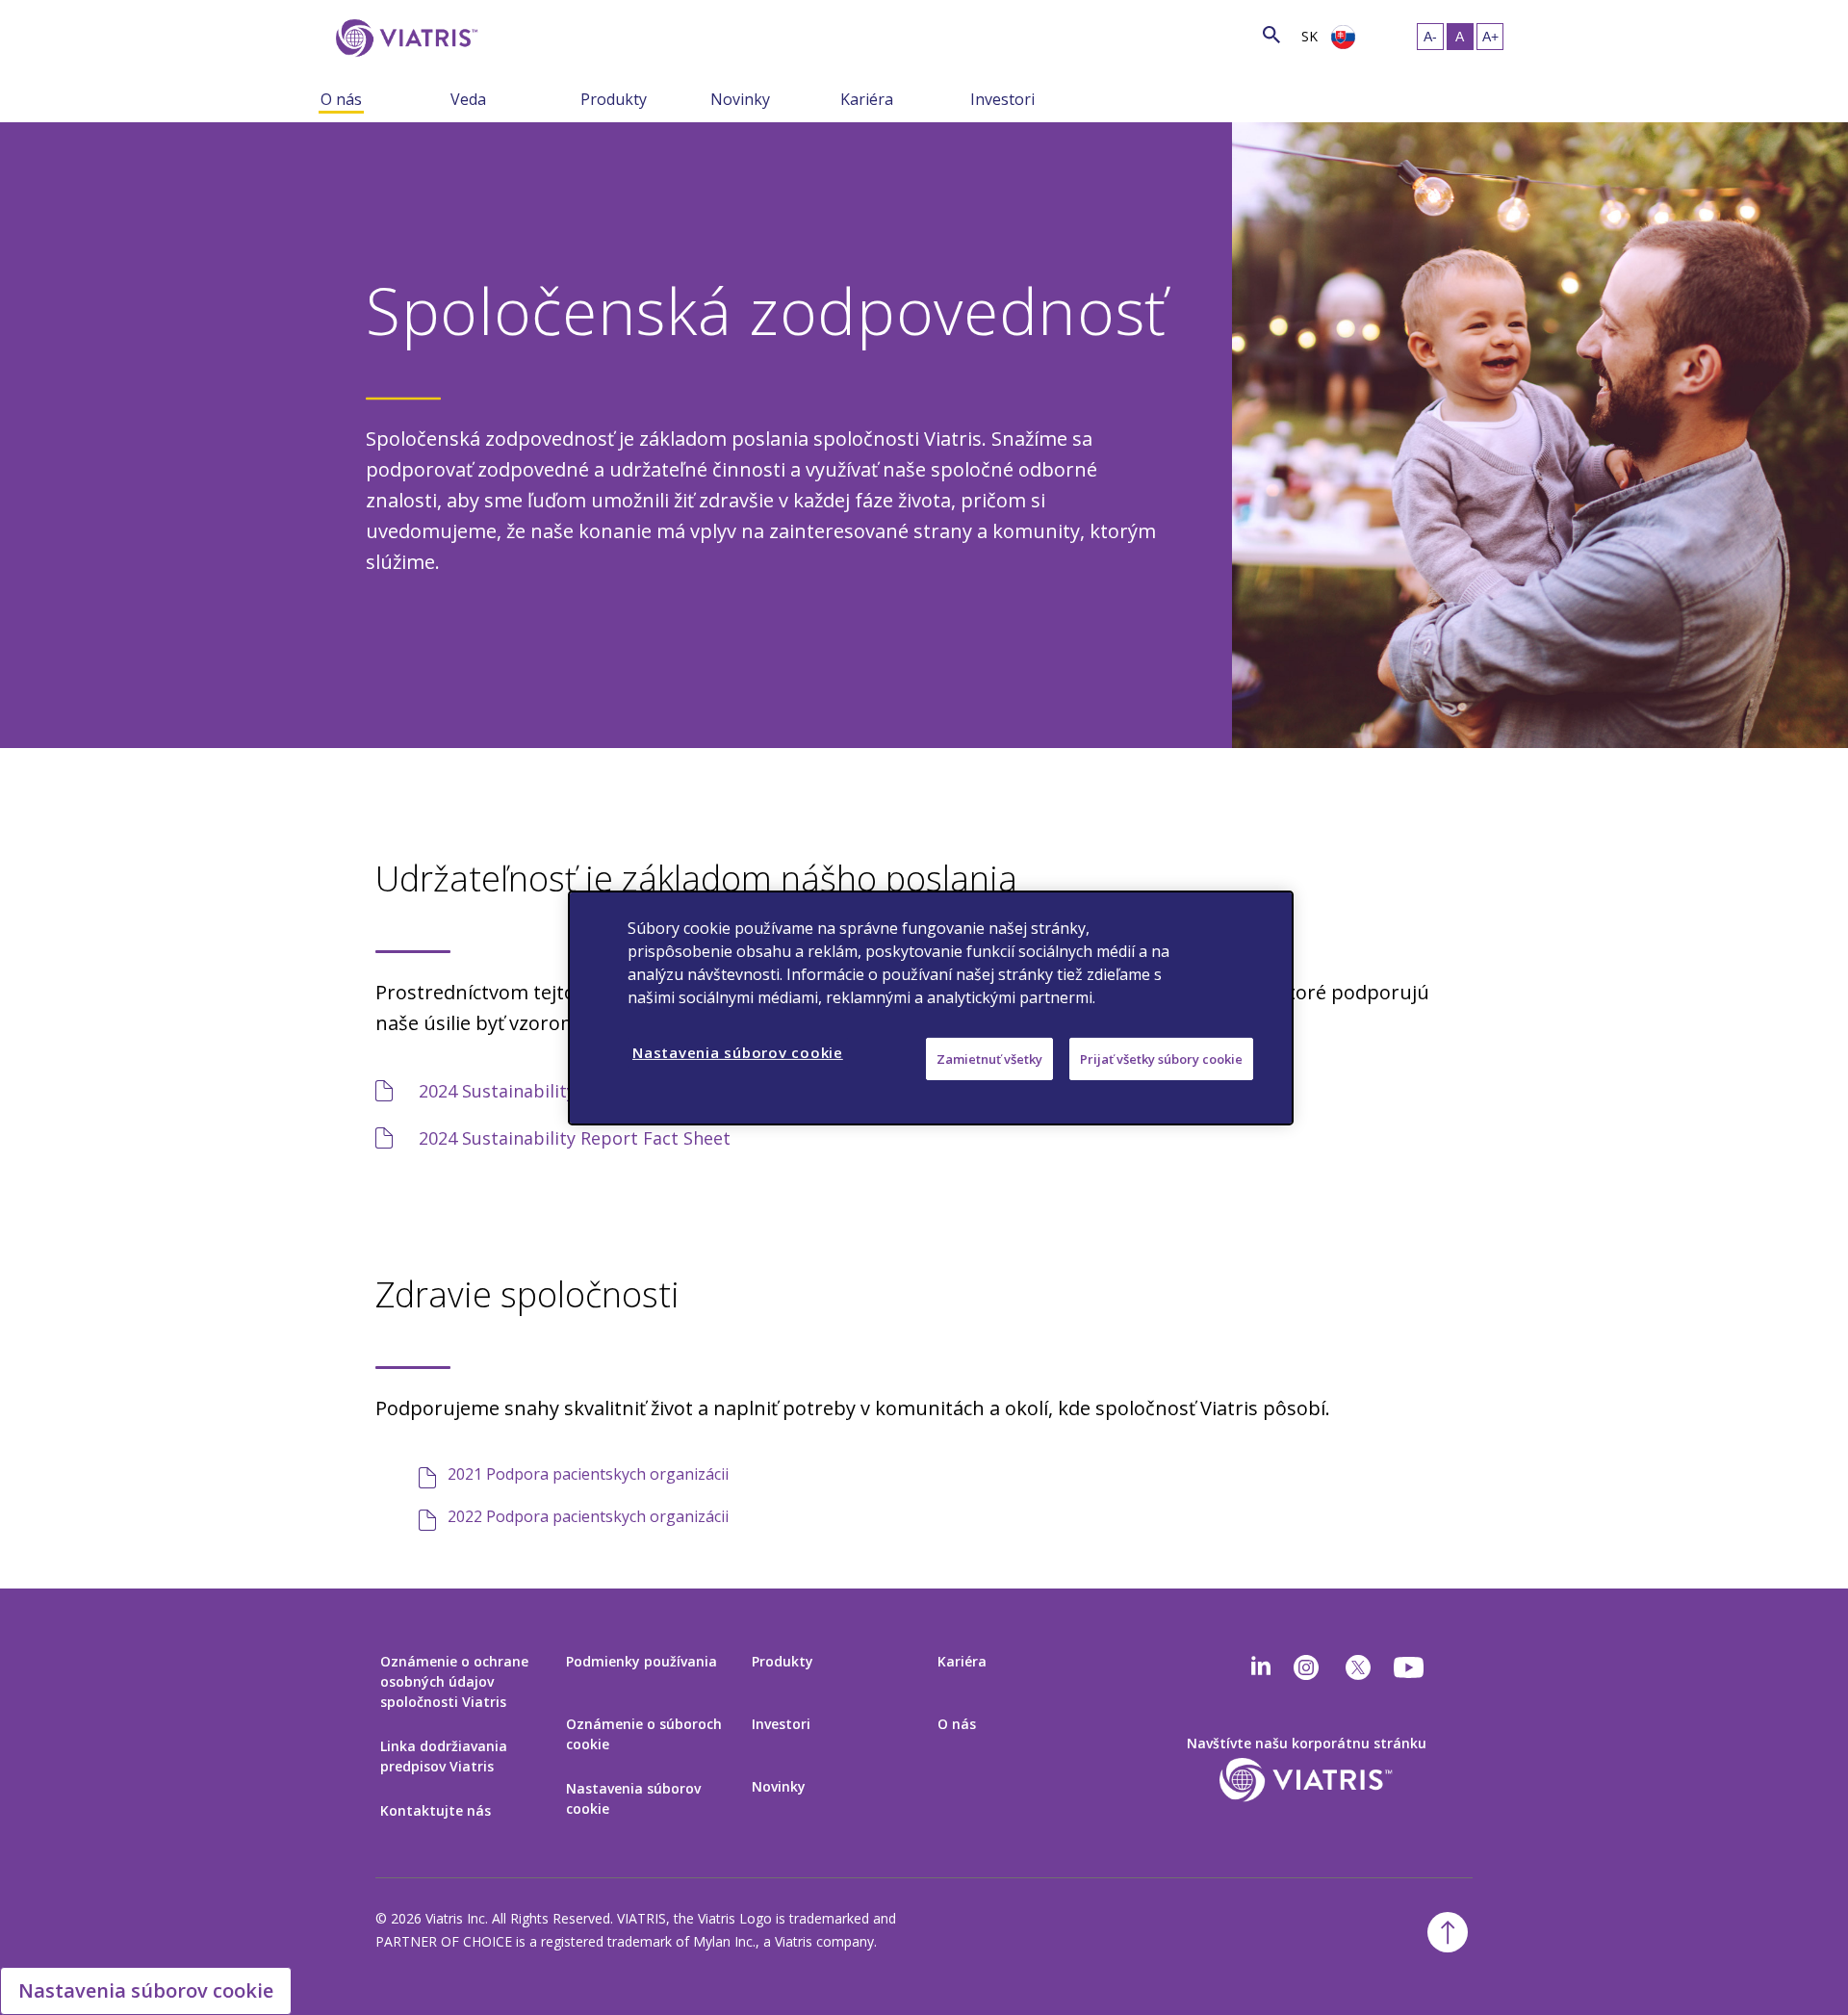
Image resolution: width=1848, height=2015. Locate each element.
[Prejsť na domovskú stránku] (403, 38)
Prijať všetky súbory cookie (1161, 1058)
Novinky (740, 99)
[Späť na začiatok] (1448, 1932)
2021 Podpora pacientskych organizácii (588, 1474)
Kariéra (867, 99)
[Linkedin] (1261, 1667)
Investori (1002, 99)
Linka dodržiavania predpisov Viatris (444, 1756)
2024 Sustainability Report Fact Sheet (575, 1138)
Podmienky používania (642, 1661)
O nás (341, 99)
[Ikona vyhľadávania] (1271, 34)
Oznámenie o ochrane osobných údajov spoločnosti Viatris (454, 1681)
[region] (931, 1007)
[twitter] (1358, 1667)
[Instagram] (1306, 1667)
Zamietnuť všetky (989, 1058)
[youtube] (1410, 1667)
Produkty (614, 99)
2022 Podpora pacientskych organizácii (588, 1516)
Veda (468, 99)
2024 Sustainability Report (528, 1091)
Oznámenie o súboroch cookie (644, 1734)
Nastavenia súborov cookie (633, 1798)
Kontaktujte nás (436, 1810)
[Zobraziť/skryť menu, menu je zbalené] (436, 98)
